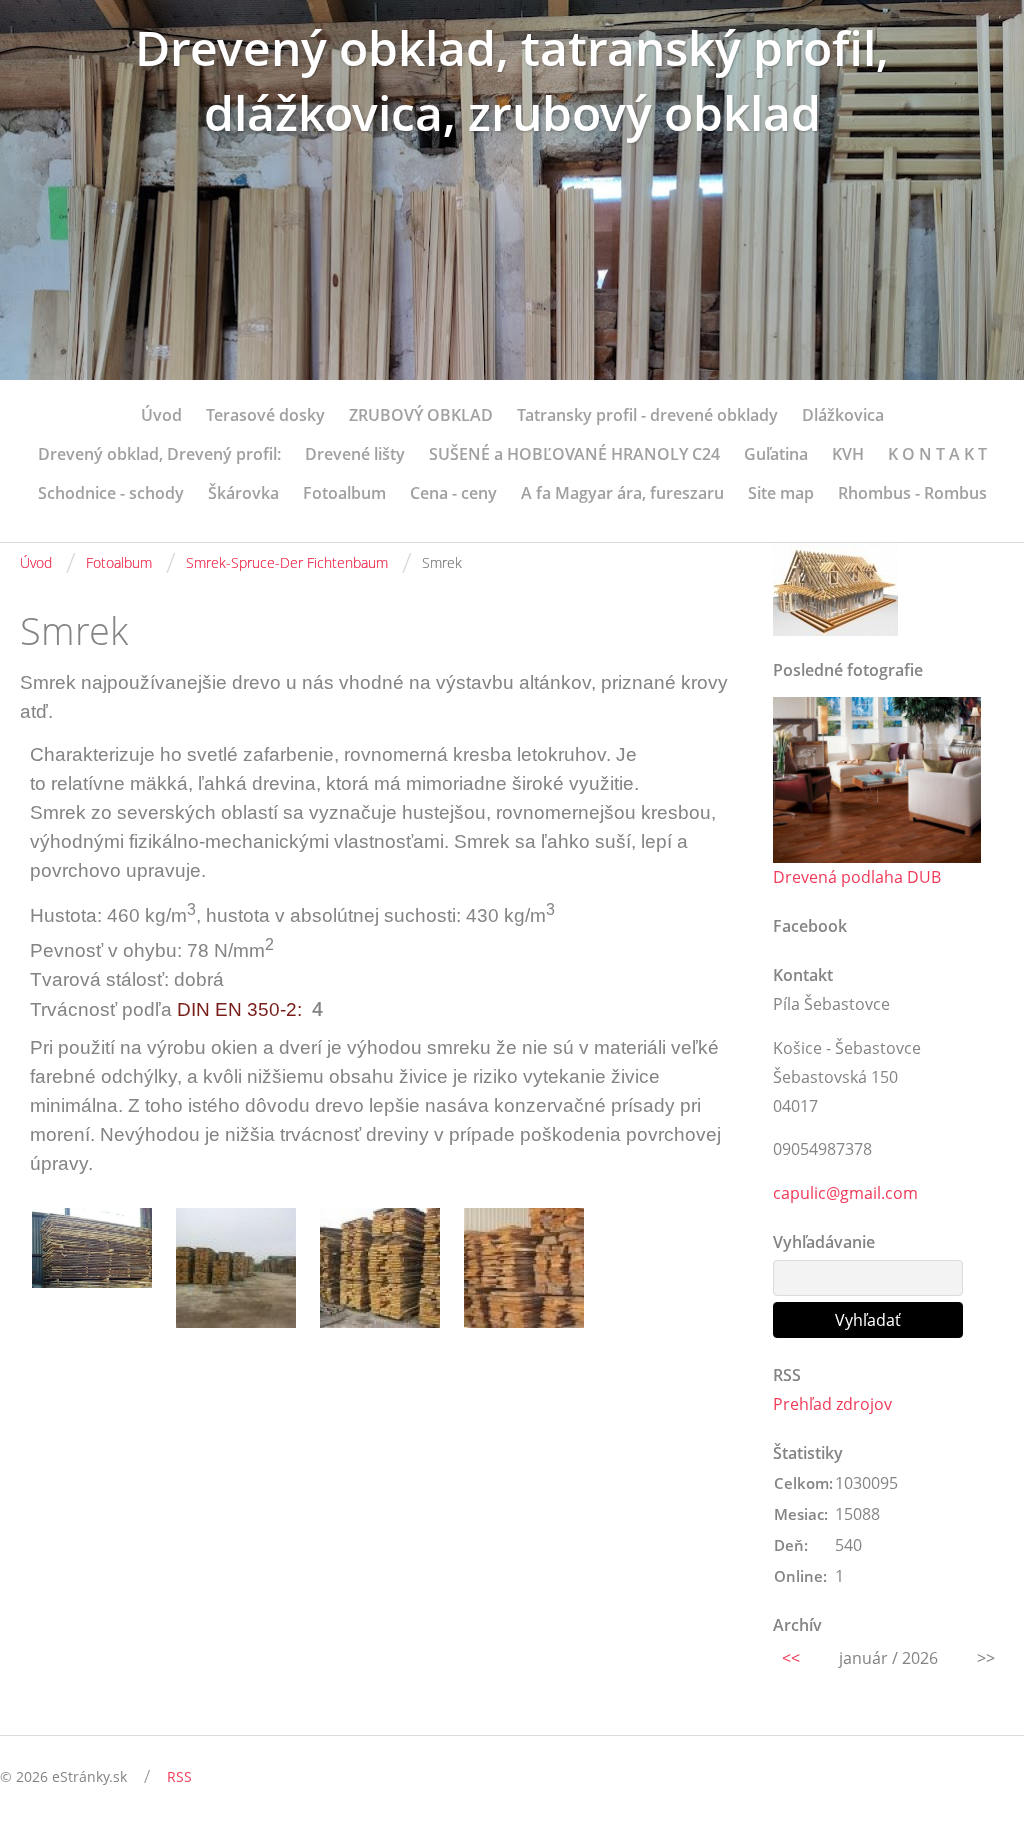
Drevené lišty (355, 454)
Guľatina (776, 454)
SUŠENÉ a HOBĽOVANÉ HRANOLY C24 (574, 454)
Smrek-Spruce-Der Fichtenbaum (287, 562)
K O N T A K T (937, 454)
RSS (179, 1776)
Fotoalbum (344, 493)
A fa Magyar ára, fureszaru (622, 493)
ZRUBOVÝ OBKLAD (421, 415)
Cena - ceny (453, 493)
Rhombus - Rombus (912, 493)
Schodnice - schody (111, 493)
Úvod (161, 415)
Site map (781, 493)
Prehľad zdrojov (832, 1404)
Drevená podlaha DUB (857, 877)
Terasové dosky (265, 415)
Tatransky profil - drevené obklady (647, 415)
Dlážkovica (843, 415)
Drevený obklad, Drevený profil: (159, 454)
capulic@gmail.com (845, 1193)
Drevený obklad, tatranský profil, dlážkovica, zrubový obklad (512, 80)
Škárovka (243, 493)
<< (791, 1658)
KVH (848, 454)
